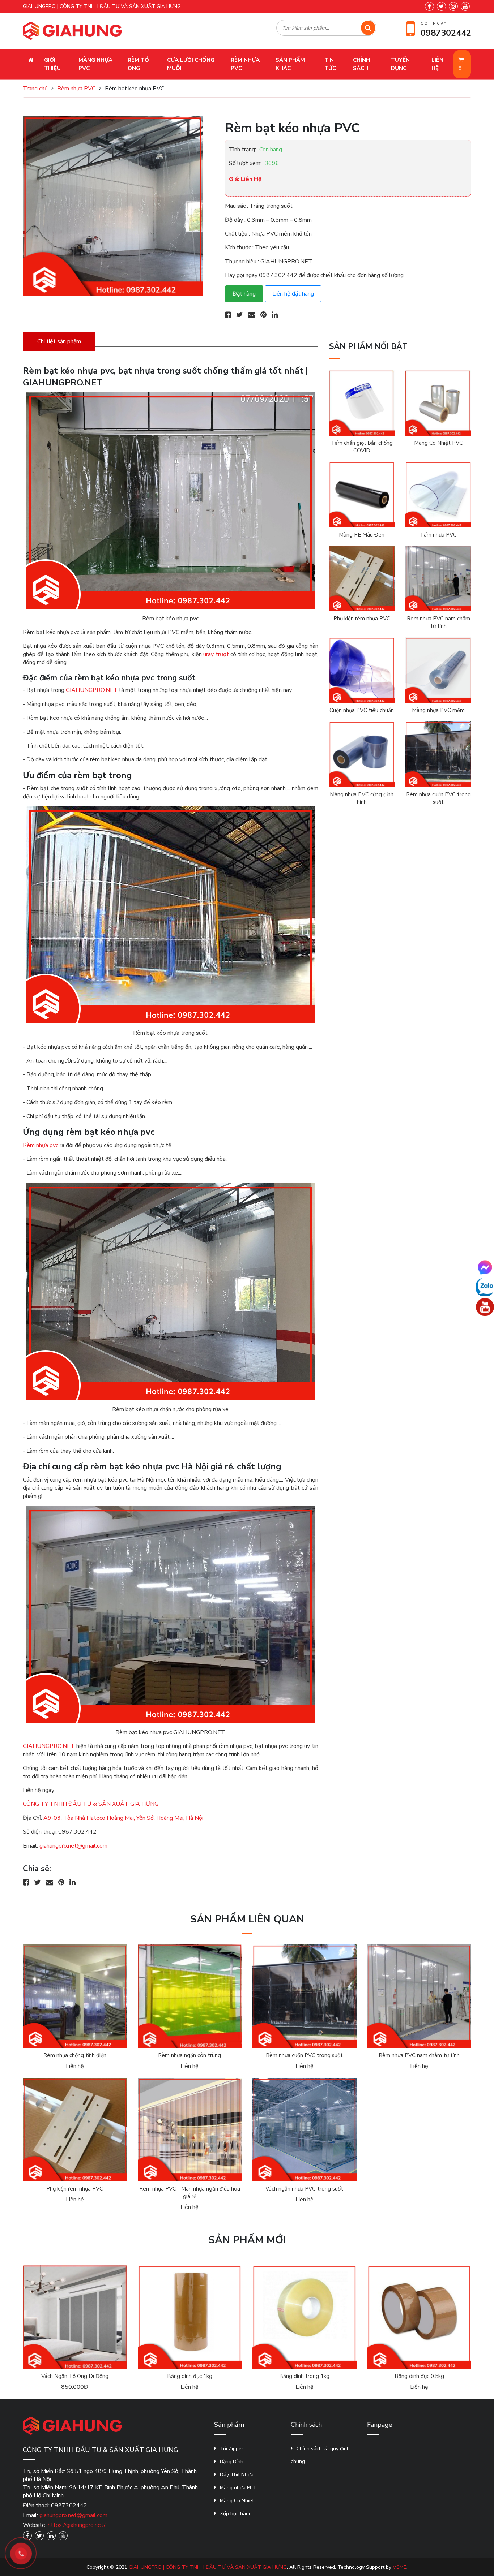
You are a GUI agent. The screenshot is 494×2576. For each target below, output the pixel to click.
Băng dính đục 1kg (190, 2376)
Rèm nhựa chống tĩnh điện (75, 2055)
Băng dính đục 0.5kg (419, 2376)
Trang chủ (35, 89)
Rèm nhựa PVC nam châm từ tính (438, 622)
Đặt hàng (244, 294)
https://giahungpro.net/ (77, 2525)
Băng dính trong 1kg (304, 2376)
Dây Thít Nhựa (237, 2475)
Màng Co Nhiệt (237, 2501)
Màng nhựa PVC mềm (438, 710)
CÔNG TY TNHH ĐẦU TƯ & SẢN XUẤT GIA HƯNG (91, 1804)
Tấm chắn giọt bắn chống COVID (362, 447)
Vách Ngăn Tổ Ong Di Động (75, 2376)
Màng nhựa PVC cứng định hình (362, 798)
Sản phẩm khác (290, 64)
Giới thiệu (52, 64)
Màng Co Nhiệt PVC (438, 443)
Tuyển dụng (400, 64)
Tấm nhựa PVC (438, 535)
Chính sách (361, 64)
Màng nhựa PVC (95, 64)
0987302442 (446, 33)
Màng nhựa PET (238, 2488)
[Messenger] (485, 1267)
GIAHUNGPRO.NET (92, 690)
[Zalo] (485, 1287)
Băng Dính (232, 2462)
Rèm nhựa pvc (41, 1145)
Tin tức (330, 64)
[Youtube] (485, 1307)
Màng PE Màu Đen (362, 535)
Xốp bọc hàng (236, 2514)
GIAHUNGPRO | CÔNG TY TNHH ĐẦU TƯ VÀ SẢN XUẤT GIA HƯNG (208, 2567)
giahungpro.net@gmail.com (73, 1846)
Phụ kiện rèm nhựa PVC (362, 619)
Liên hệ (437, 64)
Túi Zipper (232, 2449)
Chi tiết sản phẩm (59, 341)
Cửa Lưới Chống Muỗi (191, 64)
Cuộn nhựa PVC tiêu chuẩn (362, 710)
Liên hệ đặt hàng (293, 294)
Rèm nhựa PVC (245, 64)
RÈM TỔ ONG (138, 64)
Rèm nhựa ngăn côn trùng (189, 2055)
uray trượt (216, 654)
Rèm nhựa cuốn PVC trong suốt (438, 798)
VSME (400, 2567)
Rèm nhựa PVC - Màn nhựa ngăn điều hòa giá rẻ (190, 2192)
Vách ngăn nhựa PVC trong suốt (304, 2189)
